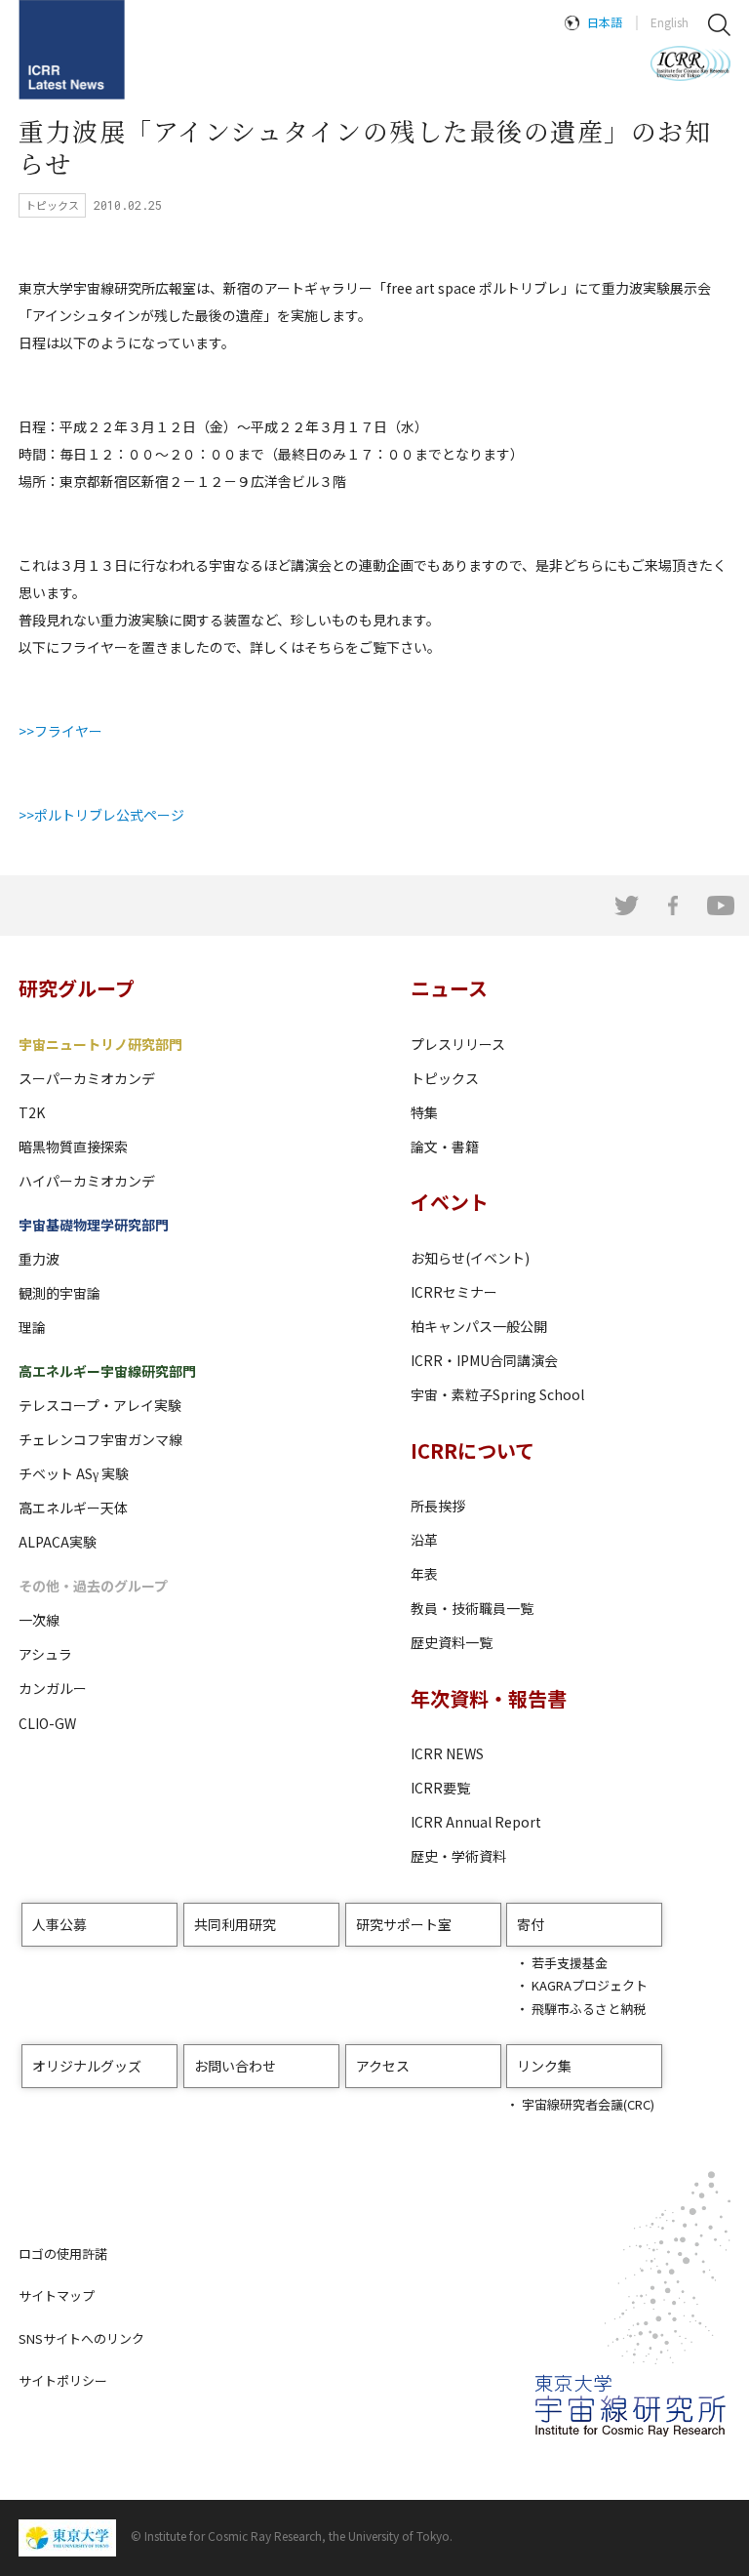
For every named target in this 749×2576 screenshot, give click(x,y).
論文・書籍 (445, 1147)
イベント (450, 1202)
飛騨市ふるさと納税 (589, 2009)
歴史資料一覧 (452, 1642)
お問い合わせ (235, 2066)
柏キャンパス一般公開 (479, 1326)
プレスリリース (458, 1044)
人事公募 (59, 1924)
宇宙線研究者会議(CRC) (588, 2104)
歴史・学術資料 (458, 1856)
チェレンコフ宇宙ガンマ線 (100, 1439)
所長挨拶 (438, 1506)
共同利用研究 (235, 1924)
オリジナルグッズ (87, 2066)
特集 (424, 1112)
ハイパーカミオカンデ (87, 1181)
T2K (32, 1112)
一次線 (39, 1620)
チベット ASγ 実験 (74, 1473)
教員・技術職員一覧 (472, 1608)
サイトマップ (57, 2295)
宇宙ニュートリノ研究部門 (100, 1044)
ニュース (449, 988)
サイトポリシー (63, 2380)
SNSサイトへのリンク (81, 2338)
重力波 (39, 1259)
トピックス (445, 1078)
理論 (32, 1327)
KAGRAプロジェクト (590, 1985)
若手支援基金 (570, 1963)
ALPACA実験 (58, 1542)
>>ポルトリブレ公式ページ (101, 815)
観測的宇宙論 (59, 1293)
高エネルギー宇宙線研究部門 (107, 1371)
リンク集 (544, 2066)
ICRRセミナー (454, 1292)
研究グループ (77, 988)
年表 (424, 1574)
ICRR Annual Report (476, 1822)
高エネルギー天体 (73, 1508)
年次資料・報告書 (489, 1698)
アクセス (383, 2066)
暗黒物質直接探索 (73, 1147)
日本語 (605, 22)
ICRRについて (473, 1450)
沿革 (424, 1540)
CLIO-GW (47, 1723)
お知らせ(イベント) (470, 1258)
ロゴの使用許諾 (63, 2254)
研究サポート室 (404, 1924)
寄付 (531, 1924)
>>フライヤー (60, 731)
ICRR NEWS (447, 1753)
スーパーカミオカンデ (87, 1078)
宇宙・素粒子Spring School (497, 1394)
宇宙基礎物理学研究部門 (94, 1225)
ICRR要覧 (440, 1788)
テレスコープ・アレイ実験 (100, 1405)
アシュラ (45, 1654)
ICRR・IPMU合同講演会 (484, 1360)
